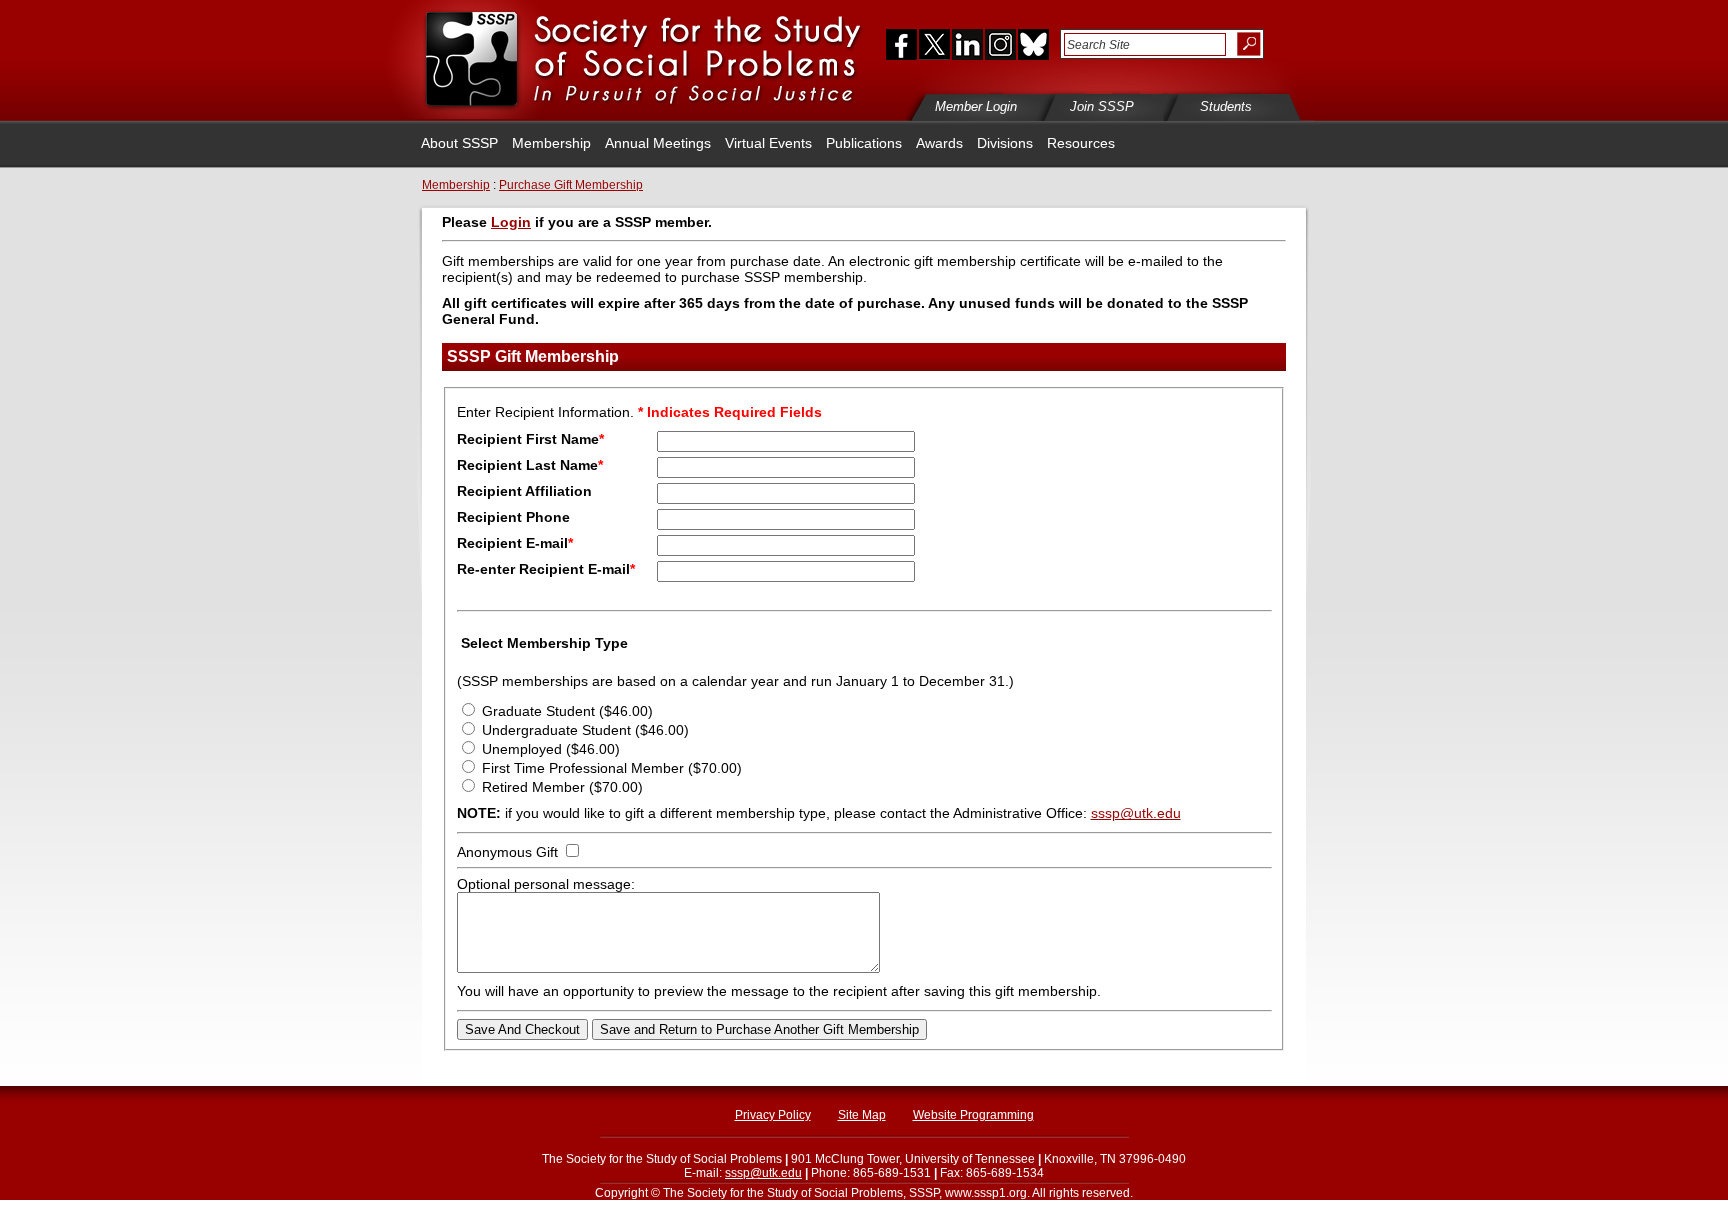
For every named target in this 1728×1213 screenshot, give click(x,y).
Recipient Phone (513, 517)
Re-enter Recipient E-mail (546, 569)
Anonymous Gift (507, 852)
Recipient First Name (530, 439)
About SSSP (459, 143)
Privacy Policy (773, 1115)
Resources (1081, 143)
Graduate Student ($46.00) (567, 711)
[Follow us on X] (935, 44)
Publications (864, 143)
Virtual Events (768, 143)
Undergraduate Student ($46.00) (585, 730)
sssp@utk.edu (1136, 813)
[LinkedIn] (967, 44)
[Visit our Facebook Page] (897, 44)
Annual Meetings (658, 143)
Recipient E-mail (515, 543)
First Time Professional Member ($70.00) (612, 768)
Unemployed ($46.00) (551, 749)
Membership (551, 143)
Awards (939, 143)
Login (511, 222)
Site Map (862, 1115)
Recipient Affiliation (524, 491)
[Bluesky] (1032, 44)
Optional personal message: (546, 884)
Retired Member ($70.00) (562, 787)
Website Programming (973, 1115)
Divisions (1005, 143)
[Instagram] (1000, 44)
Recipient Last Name (530, 465)
